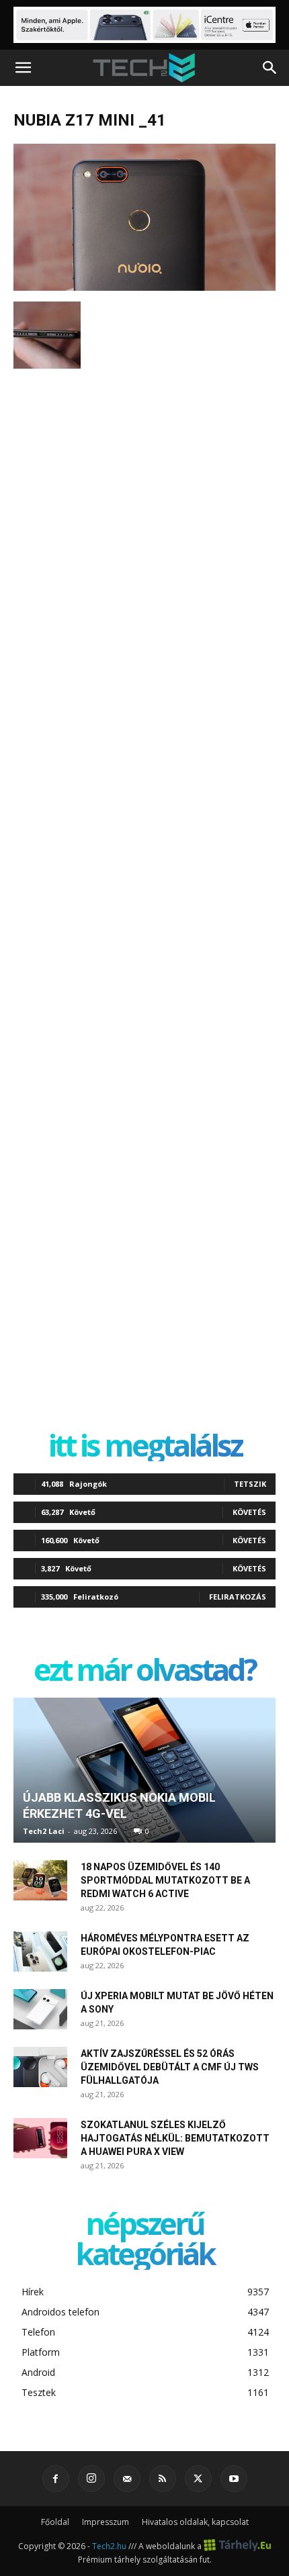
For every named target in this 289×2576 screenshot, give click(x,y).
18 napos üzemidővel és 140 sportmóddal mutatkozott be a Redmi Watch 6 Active (165, 1880)
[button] (23, 68)
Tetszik (250, 1484)
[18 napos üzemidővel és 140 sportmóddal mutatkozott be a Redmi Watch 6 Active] (40, 1880)
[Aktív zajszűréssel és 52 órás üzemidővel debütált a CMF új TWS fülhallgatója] (40, 2067)
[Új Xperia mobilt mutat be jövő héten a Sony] (40, 2009)
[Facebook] (56, 2479)
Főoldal (55, 2522)
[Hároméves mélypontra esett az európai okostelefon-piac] (40, 1951)
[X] (198, 2479)
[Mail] (127, 2479)
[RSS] (163, 2479)
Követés (249, 1512)
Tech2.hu (109, 2546)
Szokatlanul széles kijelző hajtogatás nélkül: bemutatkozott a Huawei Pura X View (175, 2138)
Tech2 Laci (44, 1831)
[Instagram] (91, 2479)
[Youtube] (234, 2479)
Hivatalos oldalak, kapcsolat (195, 2522)
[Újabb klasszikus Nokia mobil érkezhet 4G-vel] (144, 1770)
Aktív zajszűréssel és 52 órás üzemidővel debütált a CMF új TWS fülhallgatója (170, 2067)
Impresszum (106, 2522)
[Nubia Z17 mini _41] (144, 287)
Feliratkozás (238, 1597)
